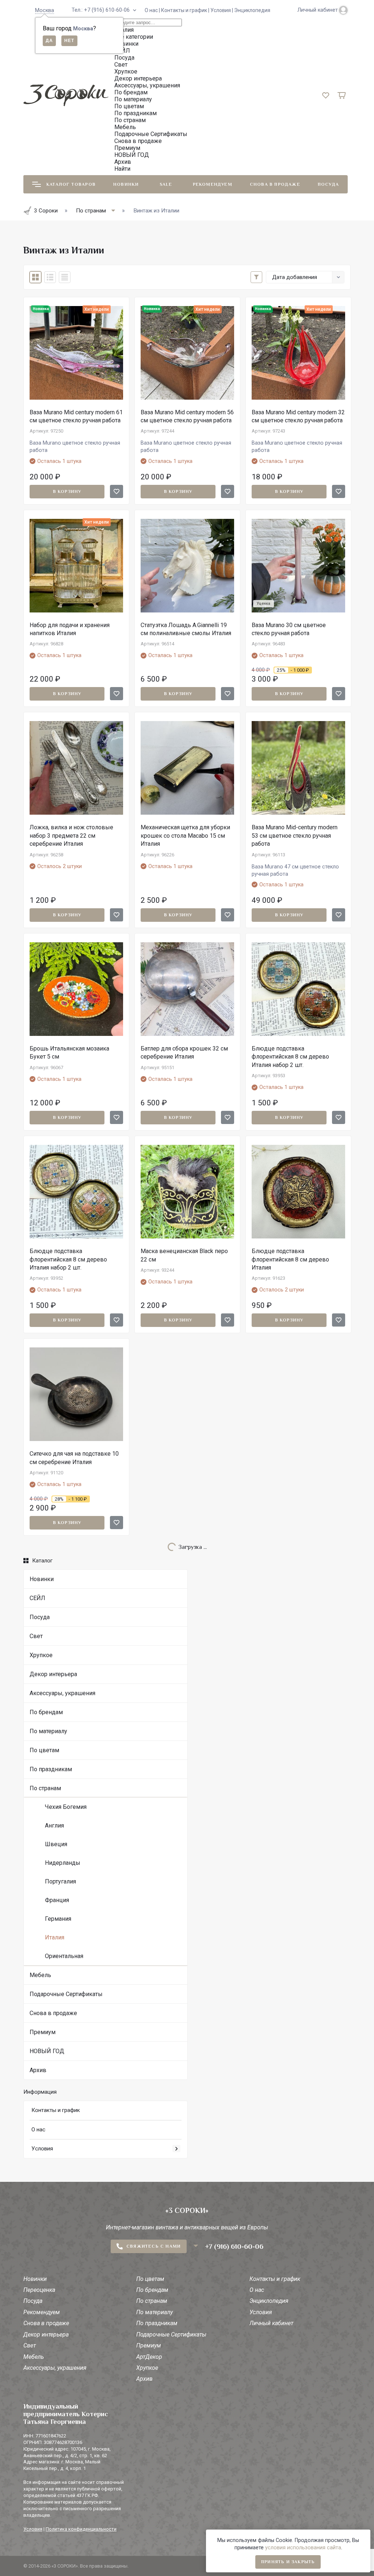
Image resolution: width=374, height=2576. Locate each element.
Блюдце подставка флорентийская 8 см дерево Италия (290, 1259)
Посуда (328, 184)
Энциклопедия (252, 10)
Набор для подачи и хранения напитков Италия (70, 629)
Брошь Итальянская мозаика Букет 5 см (69, 1053)
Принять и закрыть (288, 2562)
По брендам (46, 1712)
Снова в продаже (275, 184)
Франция (57, 1900)
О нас (38, 2130)
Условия (42, 2149)
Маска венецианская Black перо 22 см (184, 1255)
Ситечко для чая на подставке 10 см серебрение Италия (74, 1458)
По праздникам (51, 1769)
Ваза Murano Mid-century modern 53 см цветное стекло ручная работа (295, 836)
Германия (58, 1919)
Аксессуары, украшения (62, 1693)
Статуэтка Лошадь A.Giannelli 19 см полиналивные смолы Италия (186, 629)
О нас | (153, 10)
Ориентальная (64, 1956)
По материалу (48, 1731)
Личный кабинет (271, 2323)
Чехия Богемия (66, 1807)
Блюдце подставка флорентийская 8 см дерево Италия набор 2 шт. (290, 1057)
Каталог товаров (71, 184)
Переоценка (39, 2290)
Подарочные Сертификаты (66, 1994)
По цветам (44, 1750)
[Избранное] (117, 491)
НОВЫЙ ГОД (47, 2051)
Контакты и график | (186, 10)
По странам (45, 1788)
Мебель (40, 1975)
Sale (166, 184)
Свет (36, 1636)
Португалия (60, 1881)
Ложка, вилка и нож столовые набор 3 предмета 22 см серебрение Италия (71, 836)
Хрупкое (41, 1655)
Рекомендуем (213, 184)
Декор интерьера (53, 1674)
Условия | (222, 10)
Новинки (126, 184)
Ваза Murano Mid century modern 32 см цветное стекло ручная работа (298, 416)
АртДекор (149, 2357)
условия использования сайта (303, 2548)
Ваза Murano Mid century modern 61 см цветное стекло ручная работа (76, 416)
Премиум (43, 2032)
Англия (54, 1826)
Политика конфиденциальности (81, 2529)
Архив (38, 2070)
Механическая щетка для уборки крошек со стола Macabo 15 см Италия (185, 836)
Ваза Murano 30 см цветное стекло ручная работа (289, 629)
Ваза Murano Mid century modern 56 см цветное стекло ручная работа (187, 416)
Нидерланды (63, 1863)
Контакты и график (56, 2110)
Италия (55, 1937)
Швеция (56, 1844)
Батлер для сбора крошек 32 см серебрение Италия (184, 1053)
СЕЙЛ (37, 1598)
